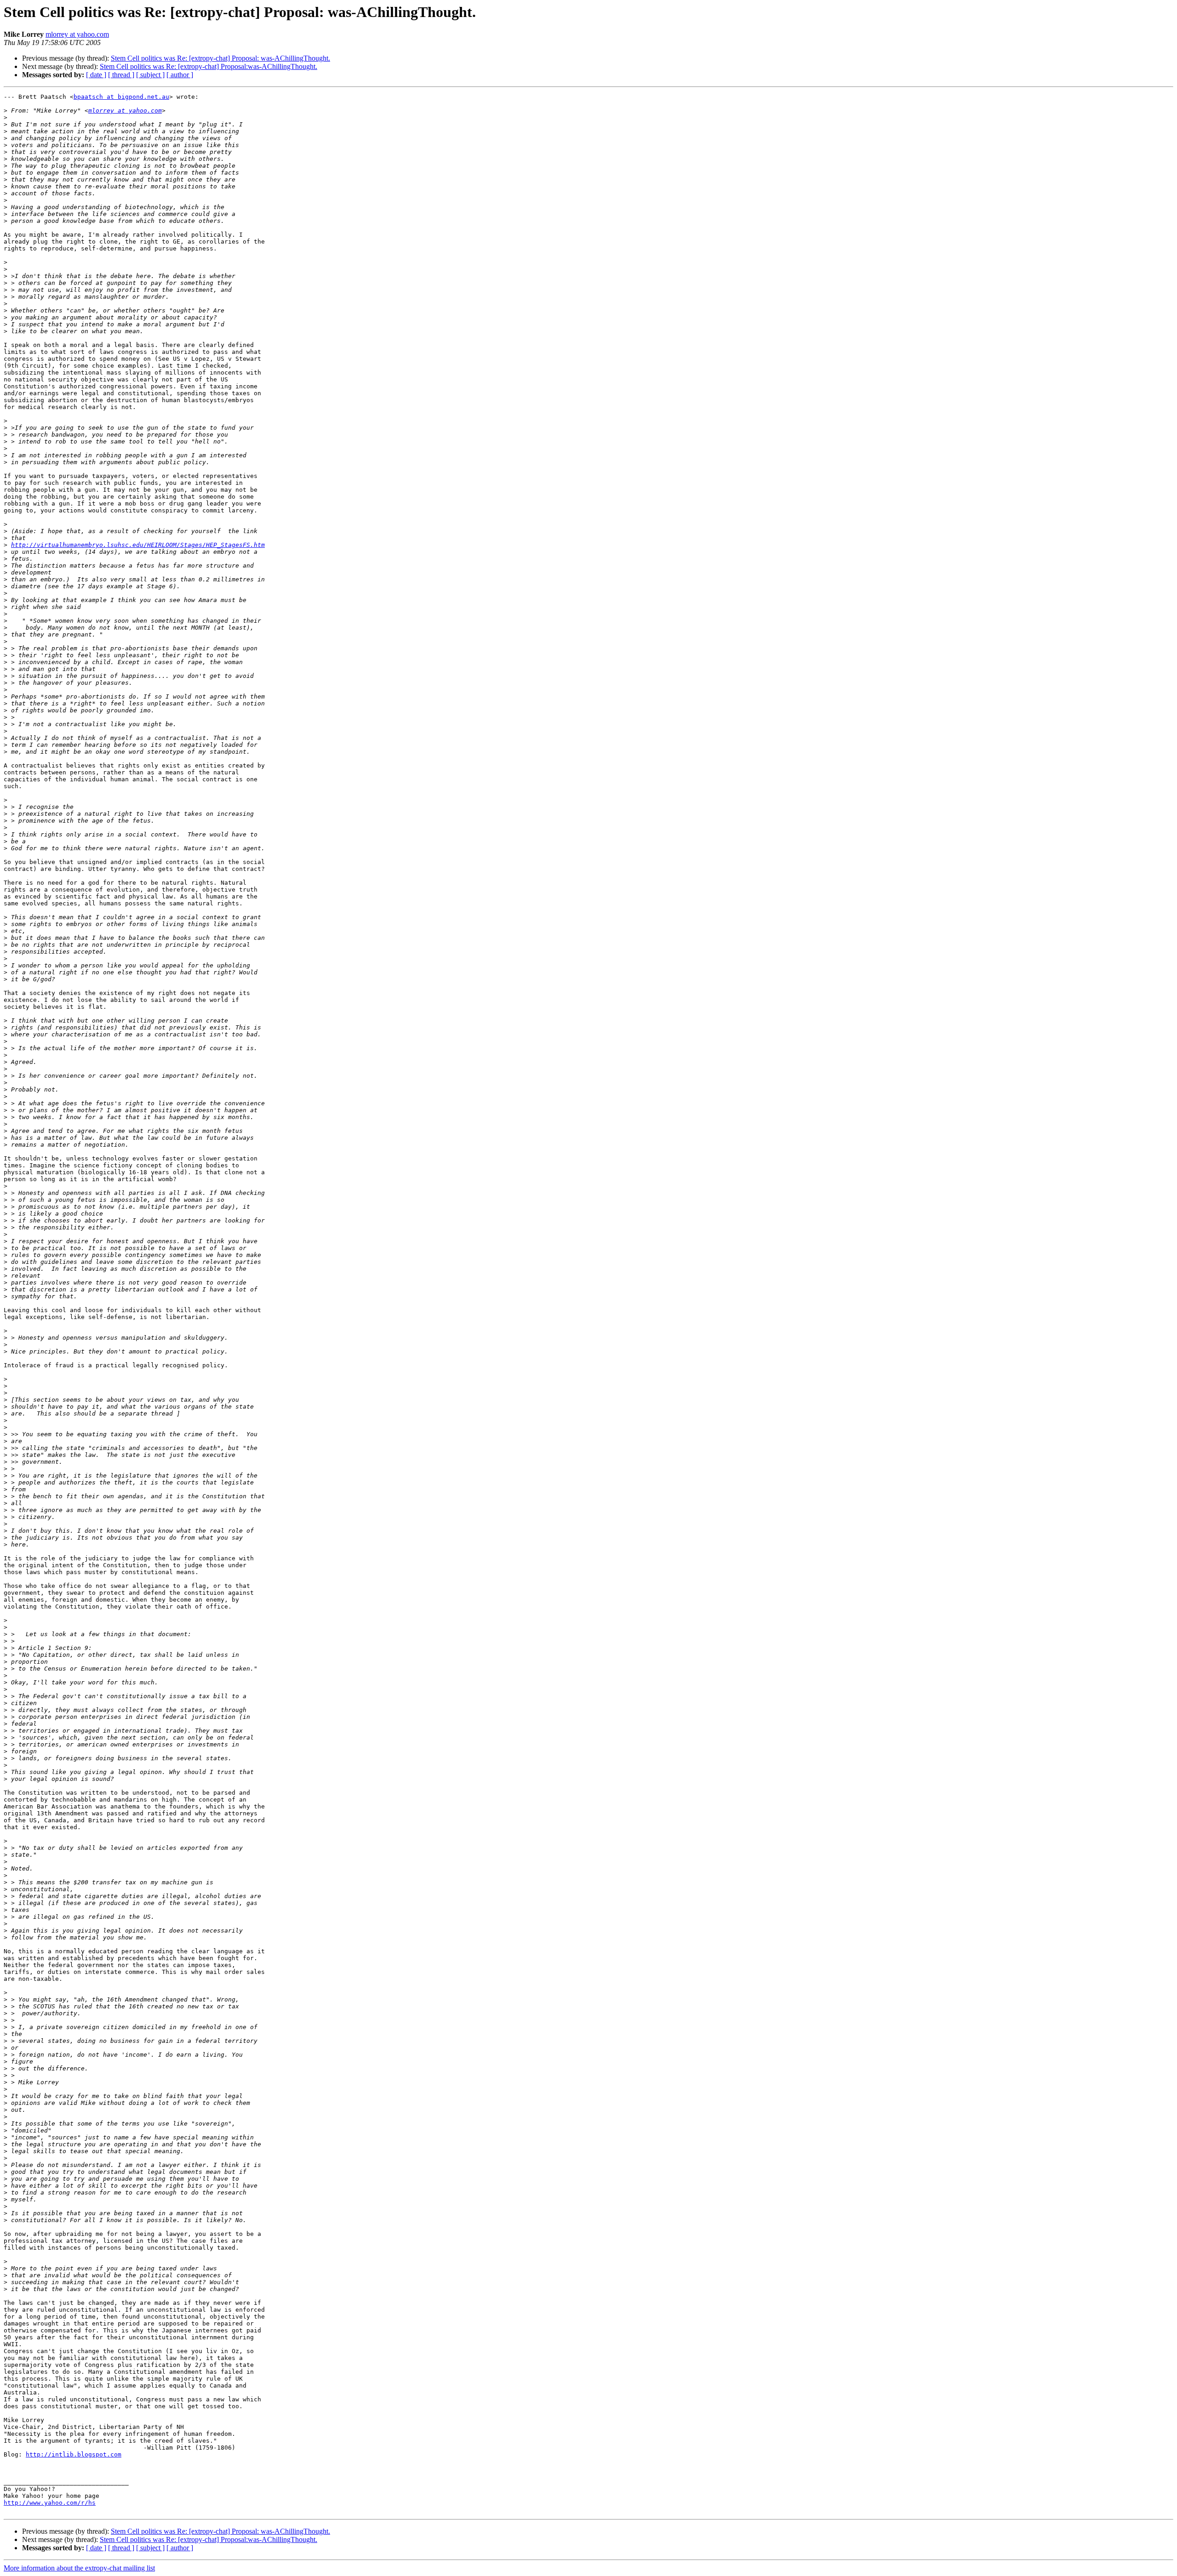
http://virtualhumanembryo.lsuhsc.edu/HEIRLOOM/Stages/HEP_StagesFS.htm (138, 545)
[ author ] (180, 75)
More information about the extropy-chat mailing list (79, 2568)
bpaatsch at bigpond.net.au (121, 97)
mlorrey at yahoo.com (77, 34)
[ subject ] (150, 75)
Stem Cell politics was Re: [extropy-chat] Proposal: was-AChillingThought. (220, 58)
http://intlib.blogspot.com (74, 2454)
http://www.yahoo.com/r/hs (50, 2503)
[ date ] (96, 75)
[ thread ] (121, 75)
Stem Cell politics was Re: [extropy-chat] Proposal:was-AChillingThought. (209, 66)
